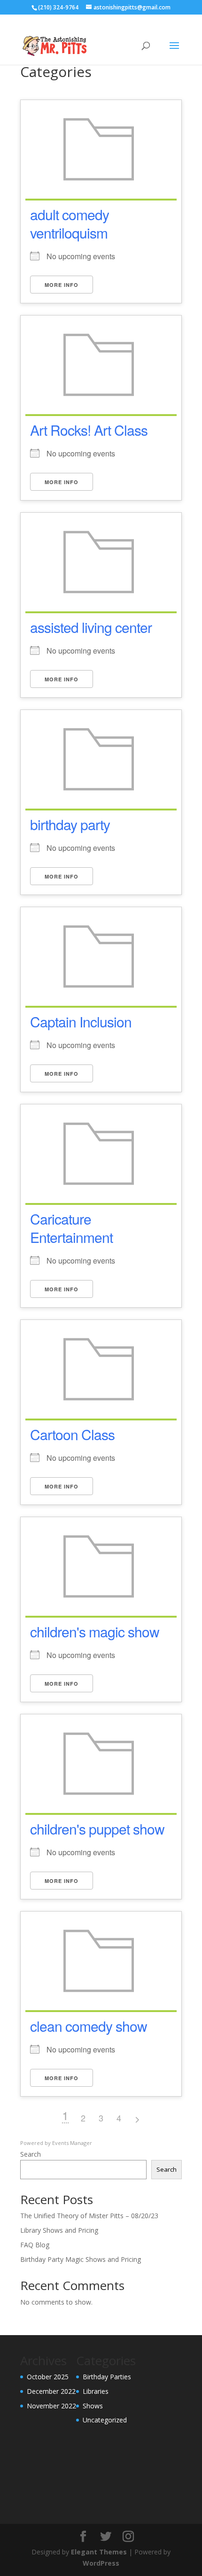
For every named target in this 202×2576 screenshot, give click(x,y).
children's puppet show (97, 1829)
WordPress (101, 2563)
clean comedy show (89, 2026)
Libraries (96, 2391)
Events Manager (72, 2143)
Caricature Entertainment (71, 1228)
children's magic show (95, 1631)
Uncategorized (105, 2420)
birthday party (70, 824)
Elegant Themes (99, 2552)
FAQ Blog (35, 2245)
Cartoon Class (72, 1434)
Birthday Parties (107, 2377)
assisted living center (91, 627)
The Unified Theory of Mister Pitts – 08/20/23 (89, 2216)
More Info (62, 285)
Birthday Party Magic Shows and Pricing (81, 2259)
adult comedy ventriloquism (70, 224)
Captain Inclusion (81, 1022)
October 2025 (48, 2377)
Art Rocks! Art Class (89, 430)
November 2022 (51, 2406)
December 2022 (51, 2391)
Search (31, 2154)
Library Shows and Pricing (59, 2230)
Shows (93, 2406)
